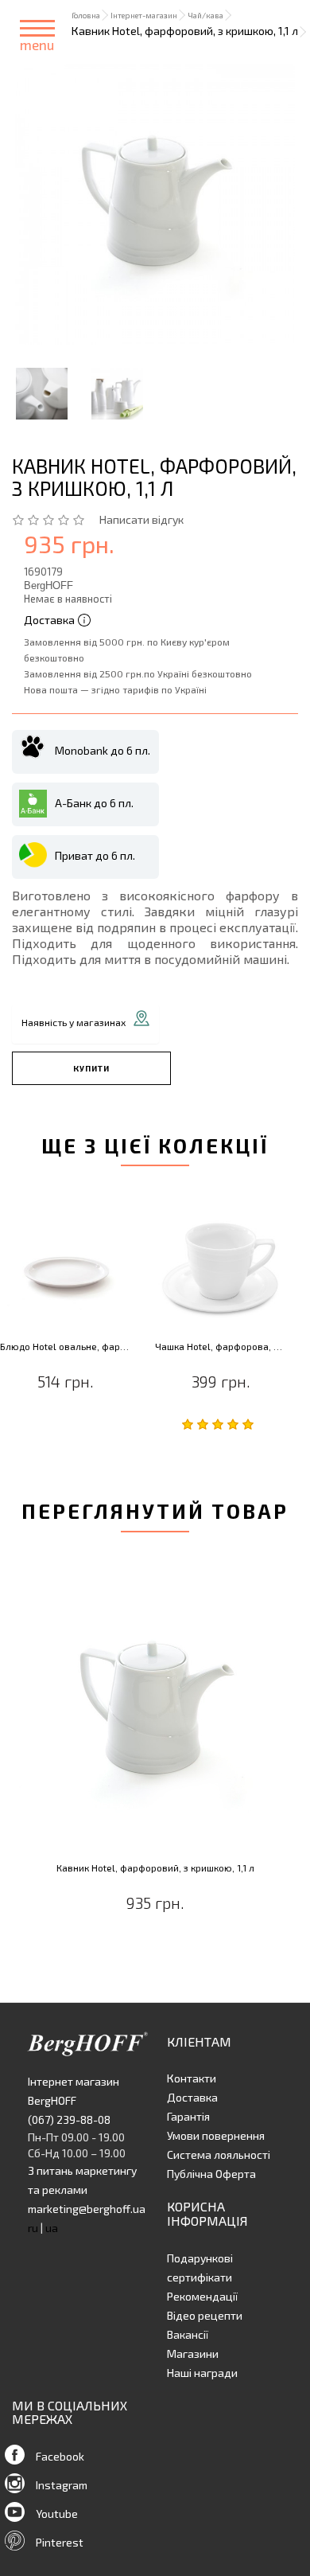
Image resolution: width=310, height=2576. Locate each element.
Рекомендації (202, 2296)
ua (52, 2228)
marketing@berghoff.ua (87, 2209)
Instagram (62, 2485)
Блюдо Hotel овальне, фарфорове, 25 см (66, 1347)
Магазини (193, 2354)
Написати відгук (141, 519)
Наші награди (202, 2373)
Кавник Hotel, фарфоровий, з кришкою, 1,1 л (155, 1868)
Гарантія (188, 2116)
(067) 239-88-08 (69, 2119)
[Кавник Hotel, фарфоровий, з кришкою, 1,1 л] (155, 205)
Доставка (192, 2097)
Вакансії (188, 2334)
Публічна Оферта (211, 2174)
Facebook (60, 2456)
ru (33, 2228)
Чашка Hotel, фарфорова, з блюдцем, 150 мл (221, 1347)
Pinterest (60, 2542)
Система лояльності (219, 2154)
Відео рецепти (205, 2315)
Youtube (57, 2514)
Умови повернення (216, 2135)
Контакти (192, 2078)
